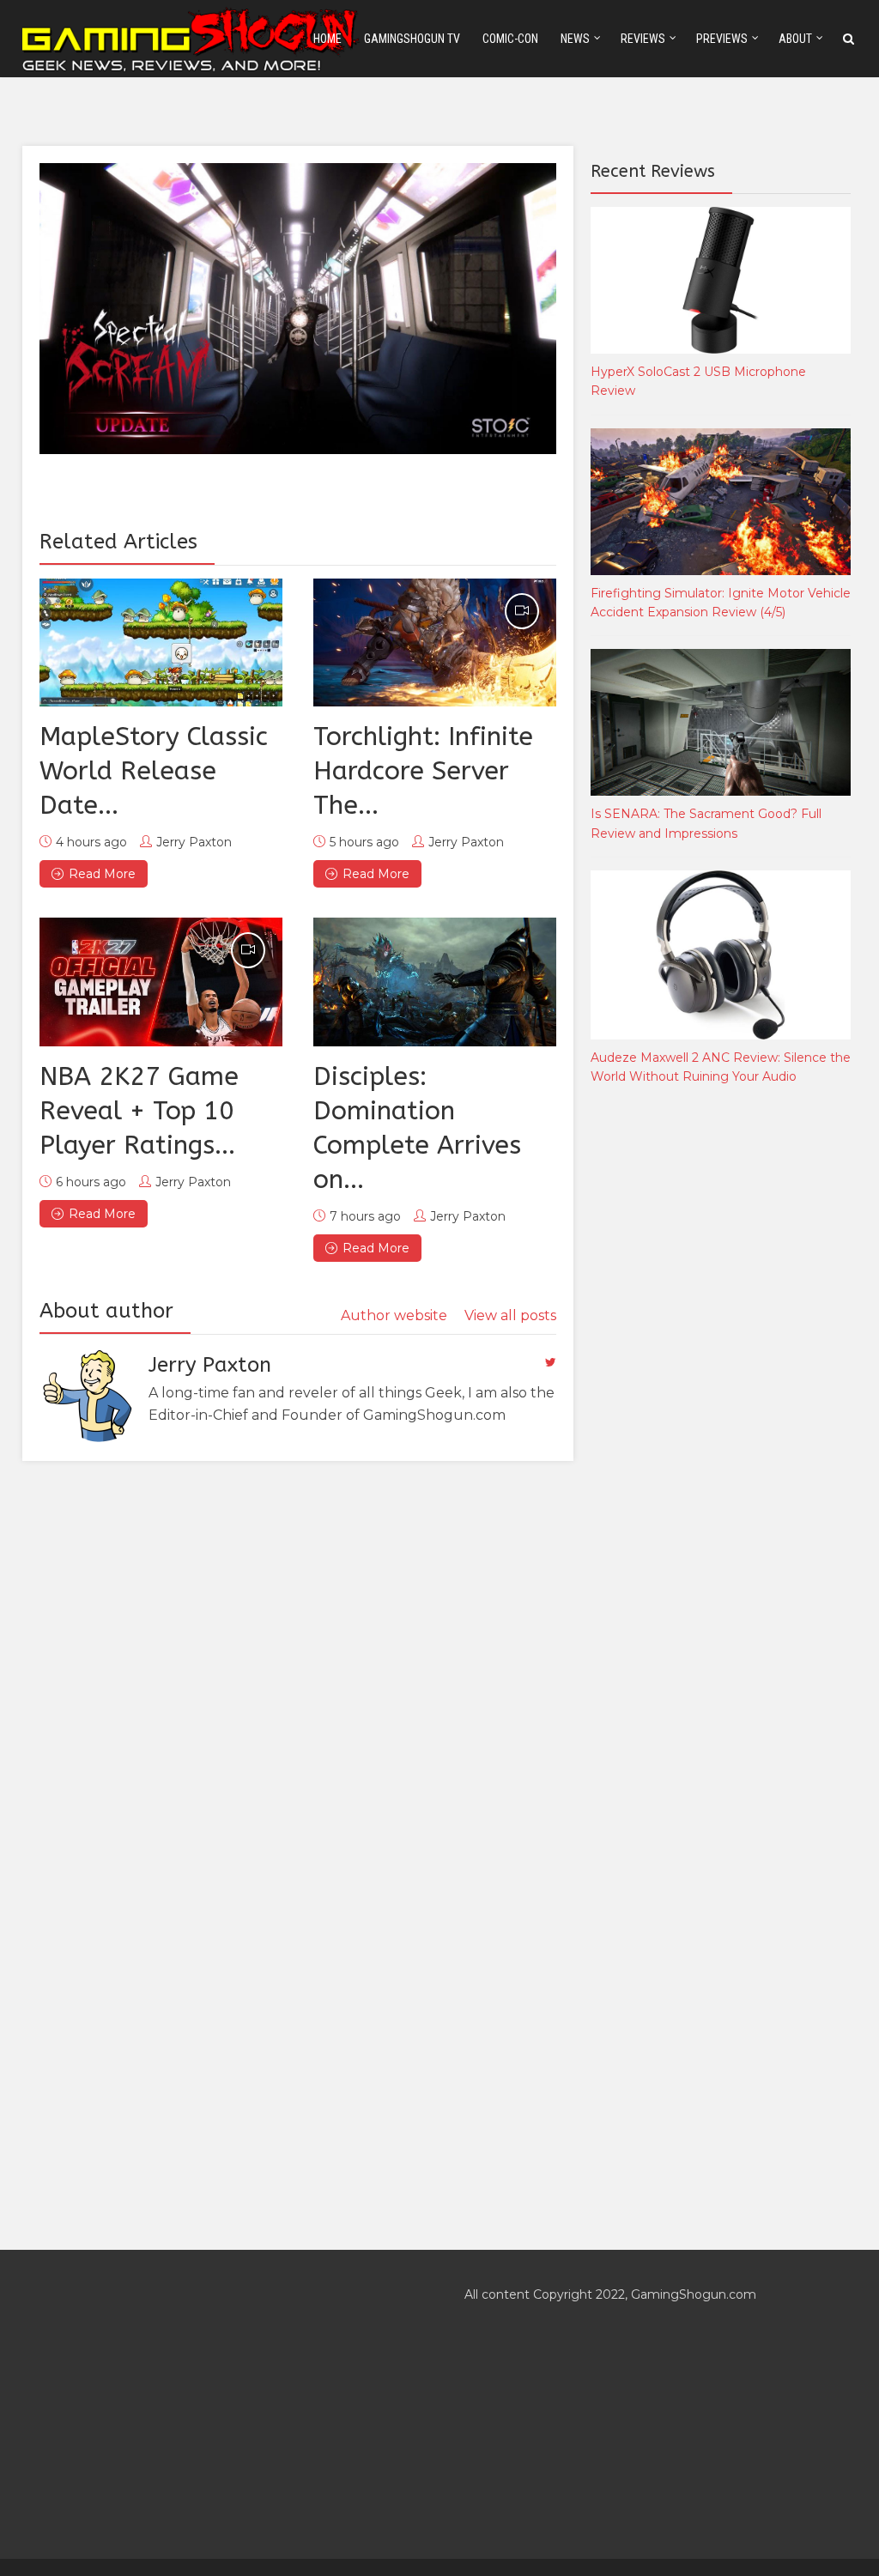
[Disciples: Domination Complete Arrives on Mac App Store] (435, 982)
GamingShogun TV (412, 39)
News (575, 39)
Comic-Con (510, 39)
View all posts (510, 1315)
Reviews (643, 39)
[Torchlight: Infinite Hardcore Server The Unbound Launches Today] (435, 643)
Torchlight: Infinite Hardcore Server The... (423, 771)
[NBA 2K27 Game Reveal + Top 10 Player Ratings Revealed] (161, 982)
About (795, 39)
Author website (394, 1315)
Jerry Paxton (194, 842)
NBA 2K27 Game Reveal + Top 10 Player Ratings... (139, 1111)
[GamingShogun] (192, 37)
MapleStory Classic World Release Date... (154, 771)
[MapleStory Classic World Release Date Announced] (161, 643)
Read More (102, 874)
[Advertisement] (719, 1384)
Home (327, 39)
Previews (722, 39)
